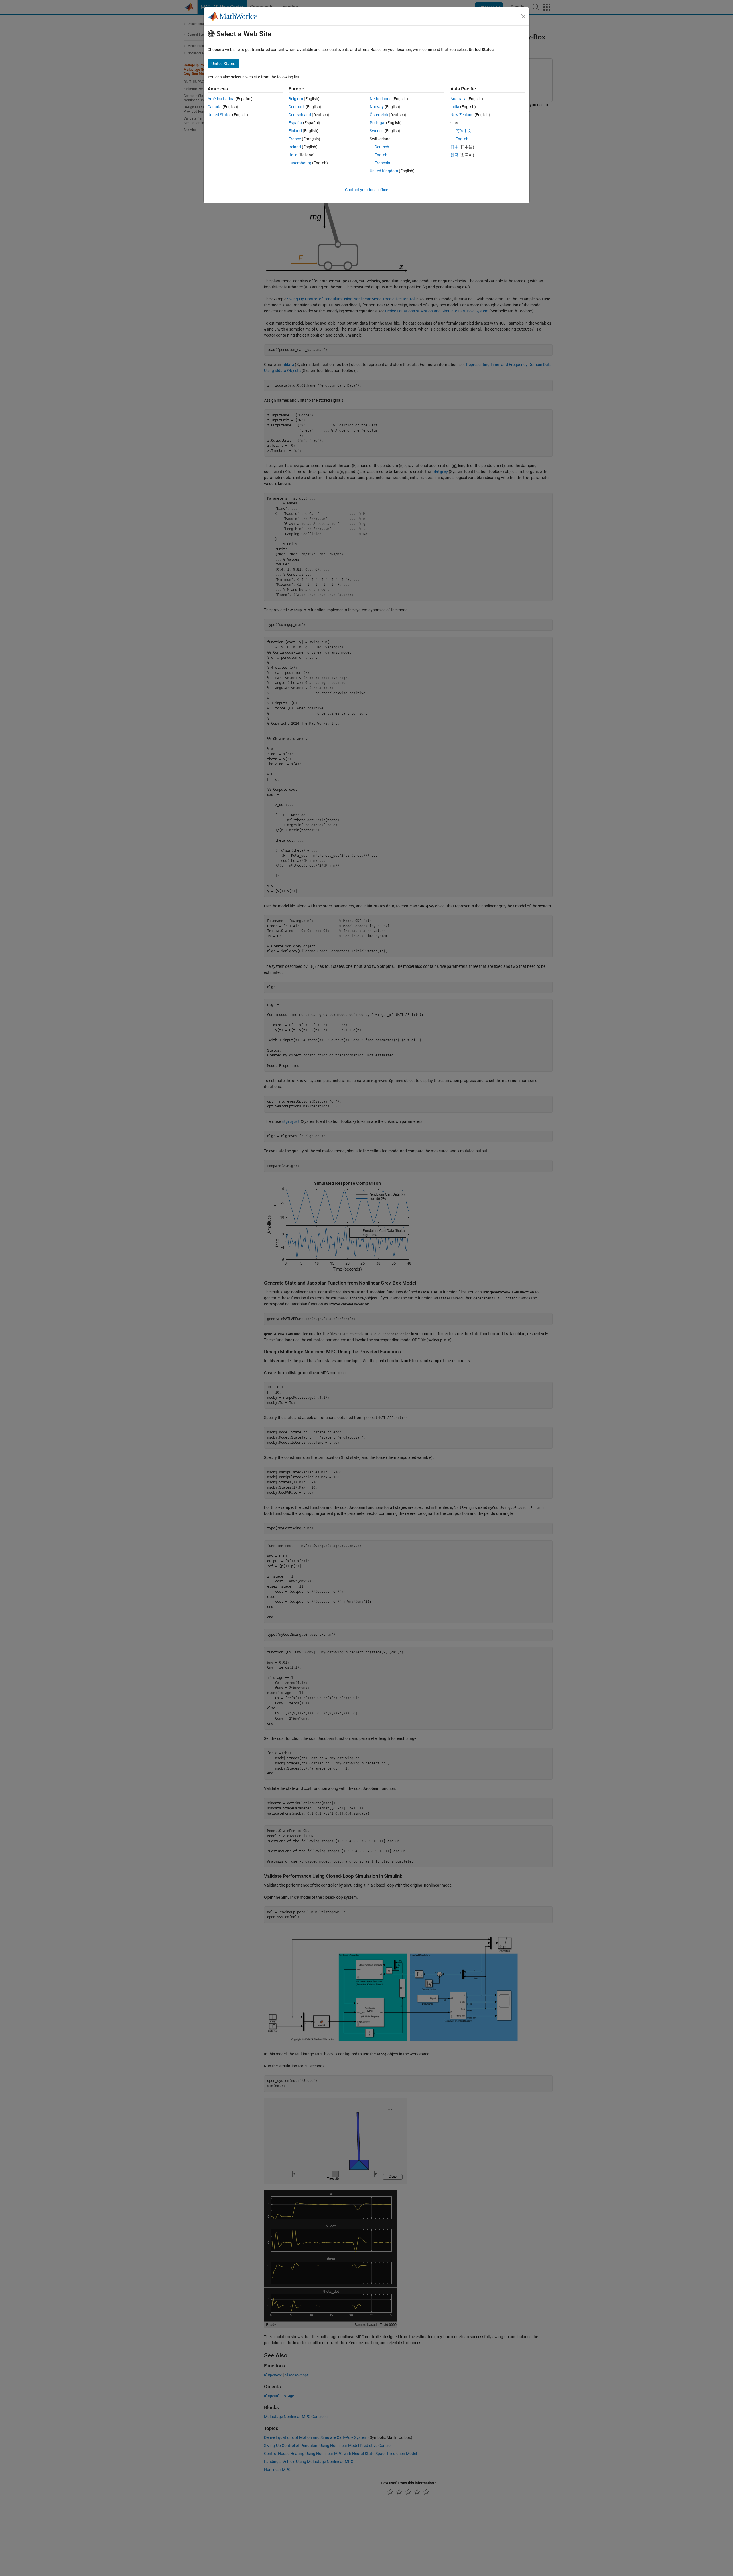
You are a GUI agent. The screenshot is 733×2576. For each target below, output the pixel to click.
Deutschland (300, 115)
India (455, 107)
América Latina (221, 99)
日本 (454, 147)
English (381, 155)
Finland (295, 131)
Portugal (377, 123)
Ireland (295, 147)
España (295, 123)
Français (382, 163)
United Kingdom (384, 171)
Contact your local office (366, 190)
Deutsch (382, 147)
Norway (377, 107)
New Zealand (462, 115)
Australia (458, 99)
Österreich (379, 115)
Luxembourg (300, 163)
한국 (454, 155)
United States (219, 115)
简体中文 (464, 131)
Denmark (297, 107)
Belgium (296, 99)
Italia (293, 155)
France (295, 139)
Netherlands (381, 99)
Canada (215, 107)
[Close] (523, 16)
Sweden (377, 131)
